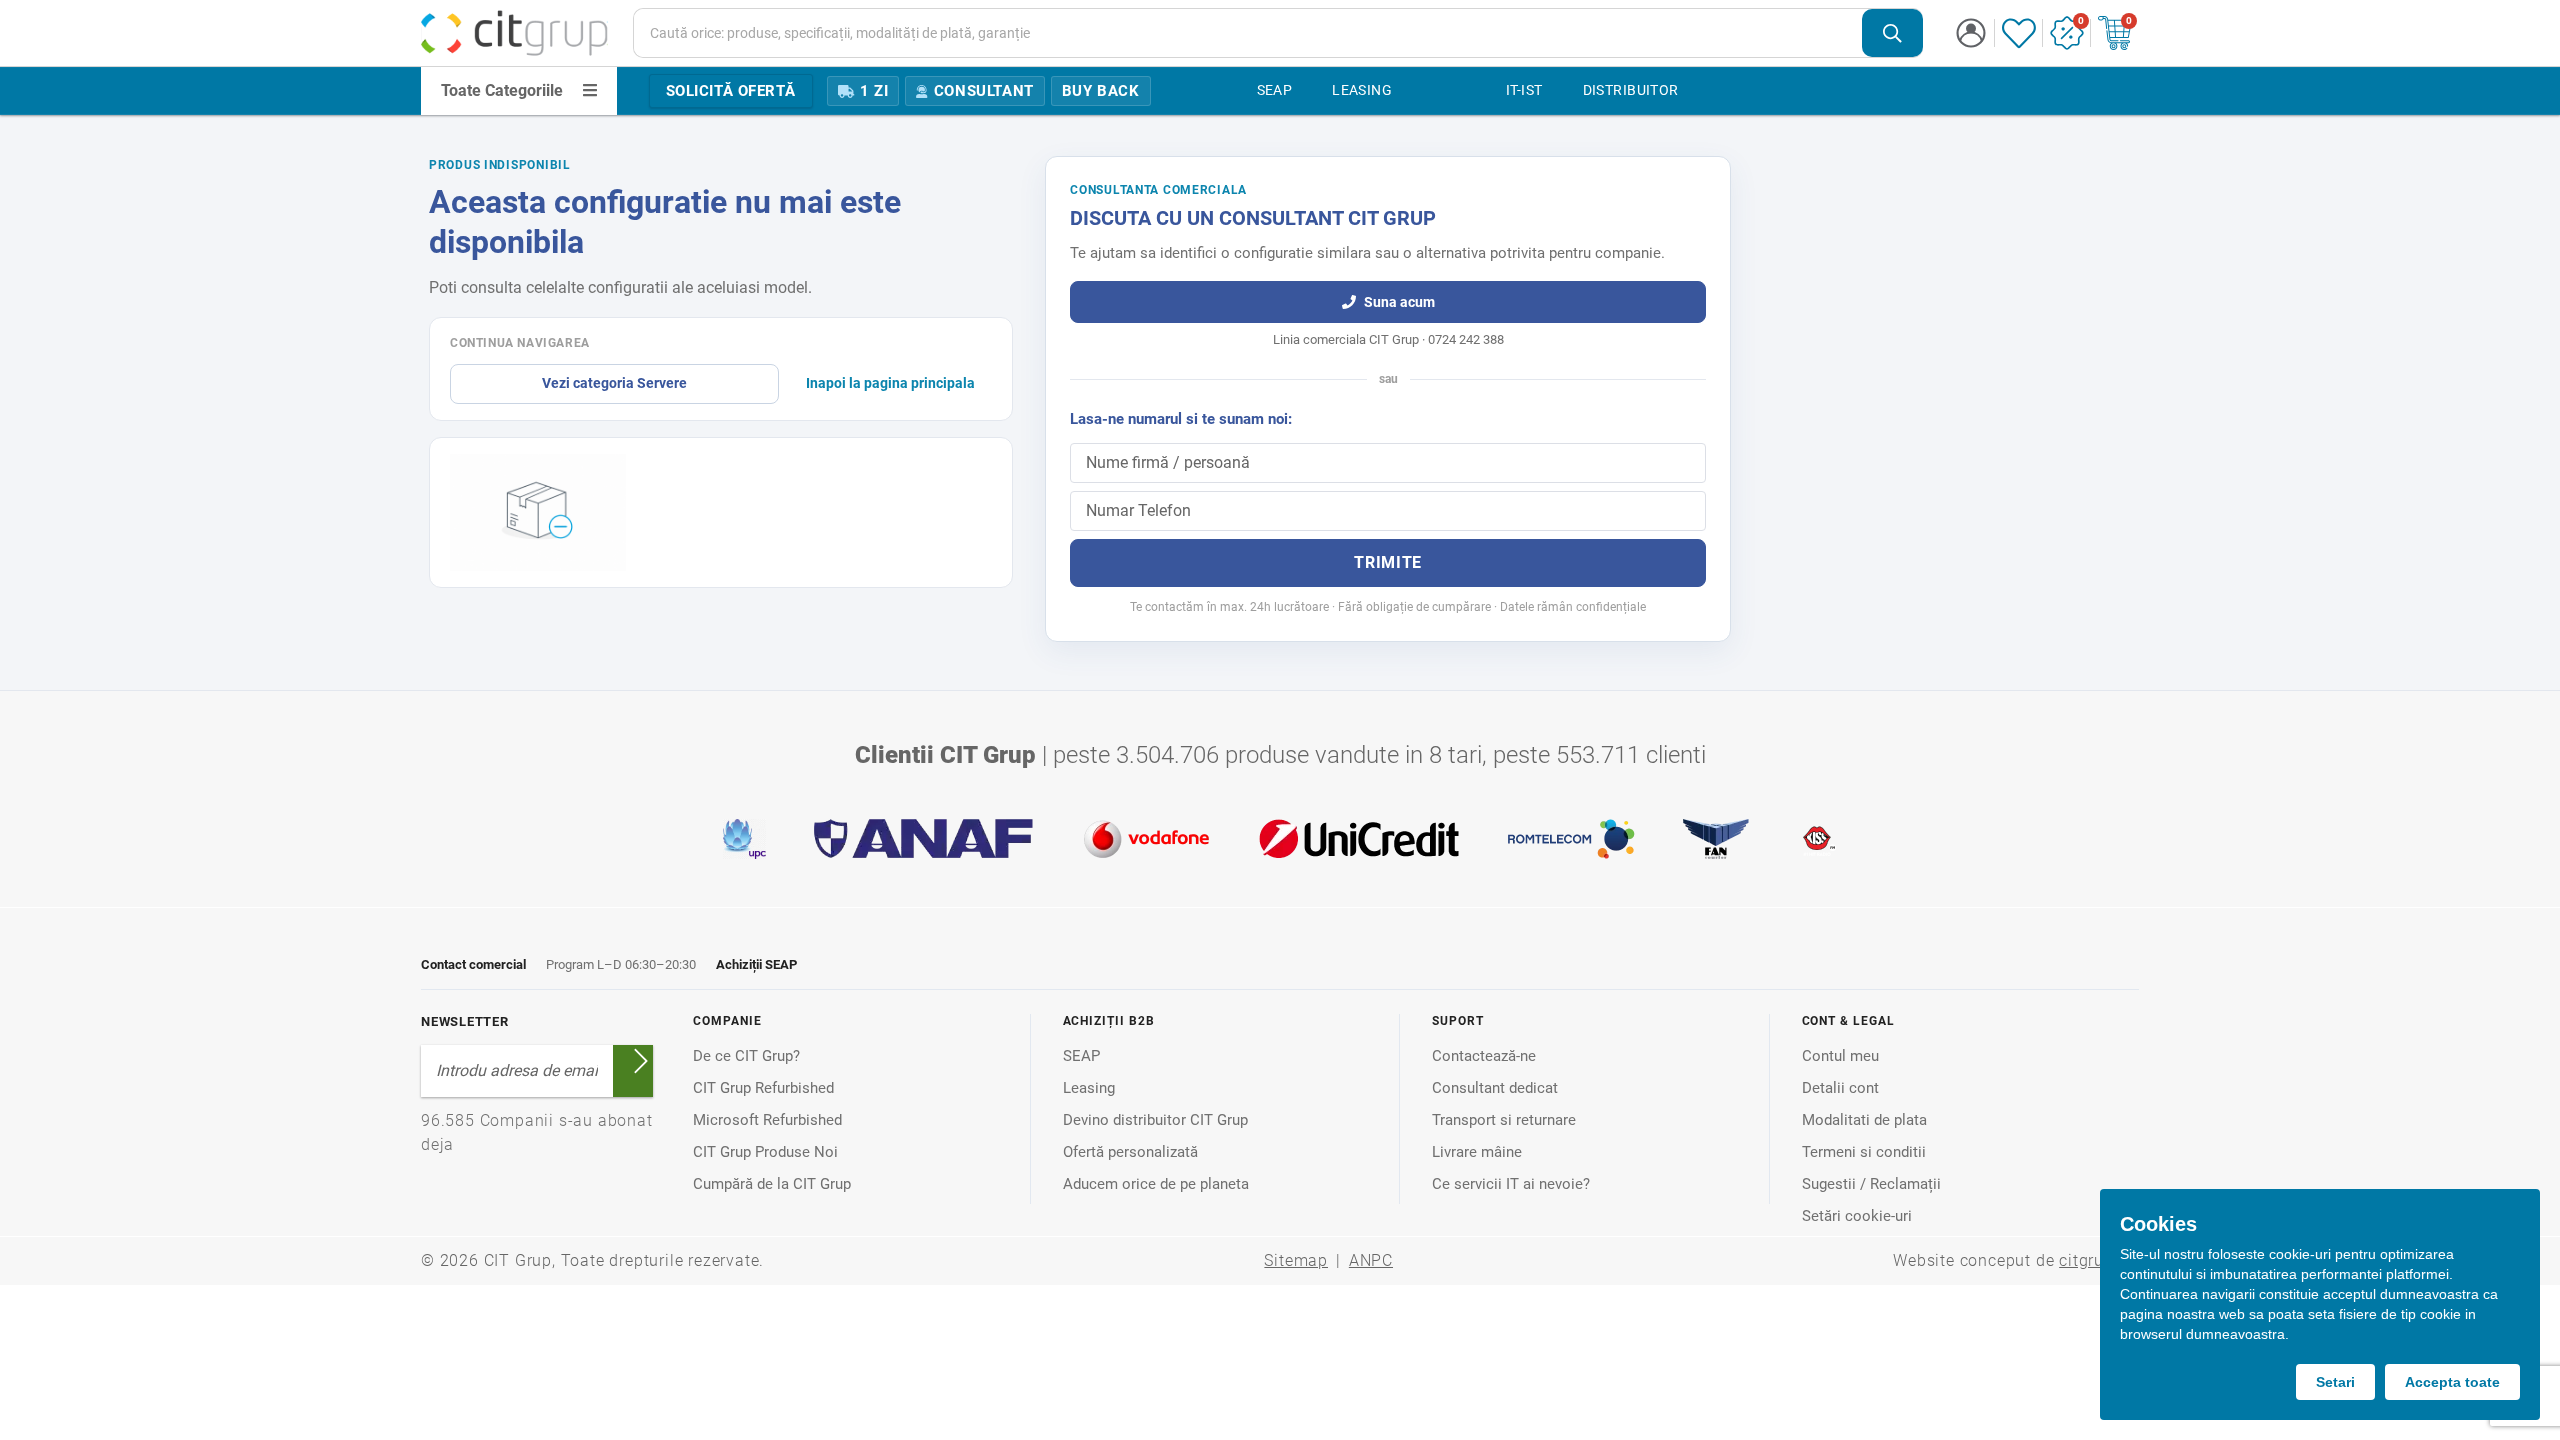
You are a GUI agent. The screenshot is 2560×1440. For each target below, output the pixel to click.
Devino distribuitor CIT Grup (1155, 1120)
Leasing (1089, 1088)
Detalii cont (1840, 1088)
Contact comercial (473, 964)
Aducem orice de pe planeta (1156, 1184)
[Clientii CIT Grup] (1280, 839)
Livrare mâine (1477, 1152)
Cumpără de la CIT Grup (772, 1184)
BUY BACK (1101, 91)
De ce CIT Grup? (746, 1056)
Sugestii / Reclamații (1871, 1184)
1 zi (874, 91)
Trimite (1387, 562)
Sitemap (1296, 1260)
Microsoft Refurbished (767, 1120)
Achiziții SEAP (756, 964)
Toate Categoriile (502, 90)
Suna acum (1399, 302)
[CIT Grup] (515, 33)
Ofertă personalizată (1130, 1152)
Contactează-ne (1484, 1056)
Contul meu (1840, 1056)
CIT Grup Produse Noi (765, 1152)
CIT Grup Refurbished (763, 1088)
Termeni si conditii (1864, 1152)
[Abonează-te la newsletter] (641, 1061)
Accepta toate (2452, 1382)
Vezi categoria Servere (614, 383)
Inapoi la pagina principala (890, 383)
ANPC (1371, 1260)
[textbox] (1248, 33)
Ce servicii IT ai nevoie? (1511, 1184)
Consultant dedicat (1495, 1088)
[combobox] (1278, 33)
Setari (2335, 1382)
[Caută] (1892, 33)
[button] (1971, 33)
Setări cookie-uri (1857, 1216)
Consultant (984, 91)
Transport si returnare (1504, 1120)
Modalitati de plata (1864, 1120)
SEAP (1081, 1056)
